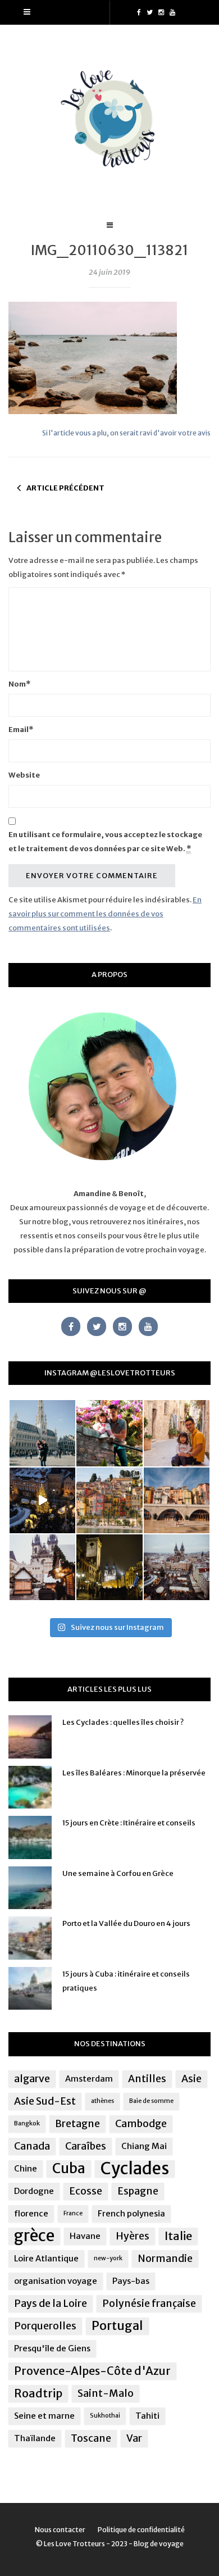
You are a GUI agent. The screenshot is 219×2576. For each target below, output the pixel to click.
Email (21, 730)
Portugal (117, 2326)
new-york (108, 2258)
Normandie (165, 2259)
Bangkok (27, 2123)
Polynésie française (149, 2304)
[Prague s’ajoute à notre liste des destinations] (109, 1567)
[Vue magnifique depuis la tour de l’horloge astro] (177, 1567)
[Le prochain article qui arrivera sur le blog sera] (177, 1500)
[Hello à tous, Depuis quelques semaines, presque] (109, 1433)
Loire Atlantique (46, 2258)
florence (31, 2213)
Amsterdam (89, 2078)
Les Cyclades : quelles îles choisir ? (123, 1722)
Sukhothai (105, 2416)
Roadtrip (38, 2393)
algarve (32, 2079)
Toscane (91, 2438)
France (73, 2213)
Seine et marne (44, 2416)
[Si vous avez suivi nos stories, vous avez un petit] (42, 1433)
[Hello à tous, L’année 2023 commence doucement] (42, 1567)
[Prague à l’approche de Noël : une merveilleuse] (42, 1500)
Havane (85, 2236)
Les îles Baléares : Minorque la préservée (134, 1773)
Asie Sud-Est (45, 2101)
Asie (191, 2079)
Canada (32, 2146)
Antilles (147, 2079)
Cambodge (141, 2124)
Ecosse (86, 2191)
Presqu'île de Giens (52, 2348)
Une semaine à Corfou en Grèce (118, 1873)
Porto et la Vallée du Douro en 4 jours (126, 1923)
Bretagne (77, 2124)
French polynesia (131, 2213)
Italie (178, 2236)
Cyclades (135, 2169)
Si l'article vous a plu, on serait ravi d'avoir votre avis (126, 433)
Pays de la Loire (51, 2304)
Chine (26, 2168)
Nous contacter (60, 2530)
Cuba (69, 2169)
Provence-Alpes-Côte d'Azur (92, 2371)
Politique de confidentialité (141, 2530)
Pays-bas (131, 2281)
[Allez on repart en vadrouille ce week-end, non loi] (177, 1433)
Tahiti (147, 2416)
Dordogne (34, 2191)
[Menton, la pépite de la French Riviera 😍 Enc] (109, 1500)
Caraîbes (86, 2146)
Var (134, 2438)
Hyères (133, 2236)
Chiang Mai (144, 2146)
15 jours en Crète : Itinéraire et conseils (129, 1823)
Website (24, 775)
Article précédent (65, 488)
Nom (19, 684)
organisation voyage (56, 2281)
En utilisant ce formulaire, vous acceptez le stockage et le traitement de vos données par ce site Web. (105, 842)
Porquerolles (45, 2326)
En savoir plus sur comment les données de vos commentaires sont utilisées (105, 914)
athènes (102, 2101)
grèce (34, 2236)
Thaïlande (35, 2438)
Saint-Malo (106, 2393)
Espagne (138, 2191)
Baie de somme (151, 2101)
